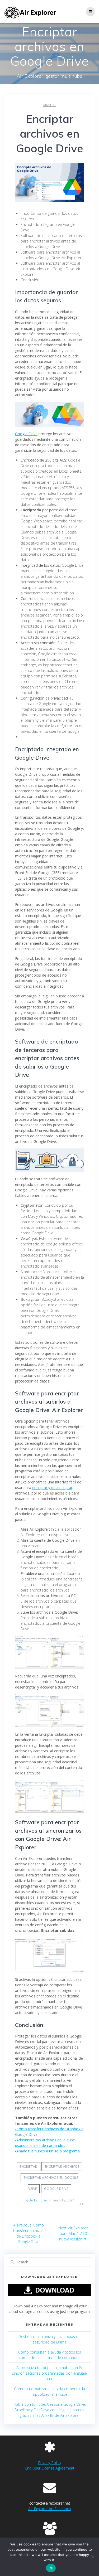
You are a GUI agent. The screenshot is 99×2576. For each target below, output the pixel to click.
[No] (92, 2557)
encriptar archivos (62, 2167)
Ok (51, 2568)
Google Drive (26, 434)
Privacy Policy (50, 2463)
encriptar (28, 2167)
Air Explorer (38, 2200)
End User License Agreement (50, 2468)
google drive (56, 2189)
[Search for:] (49, 2262)
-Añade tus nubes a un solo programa (47, 2151)
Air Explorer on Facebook (50, 2509)
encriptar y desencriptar (52, 1488)
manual (50, 105)
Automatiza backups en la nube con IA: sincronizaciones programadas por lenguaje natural (49, 2373)
